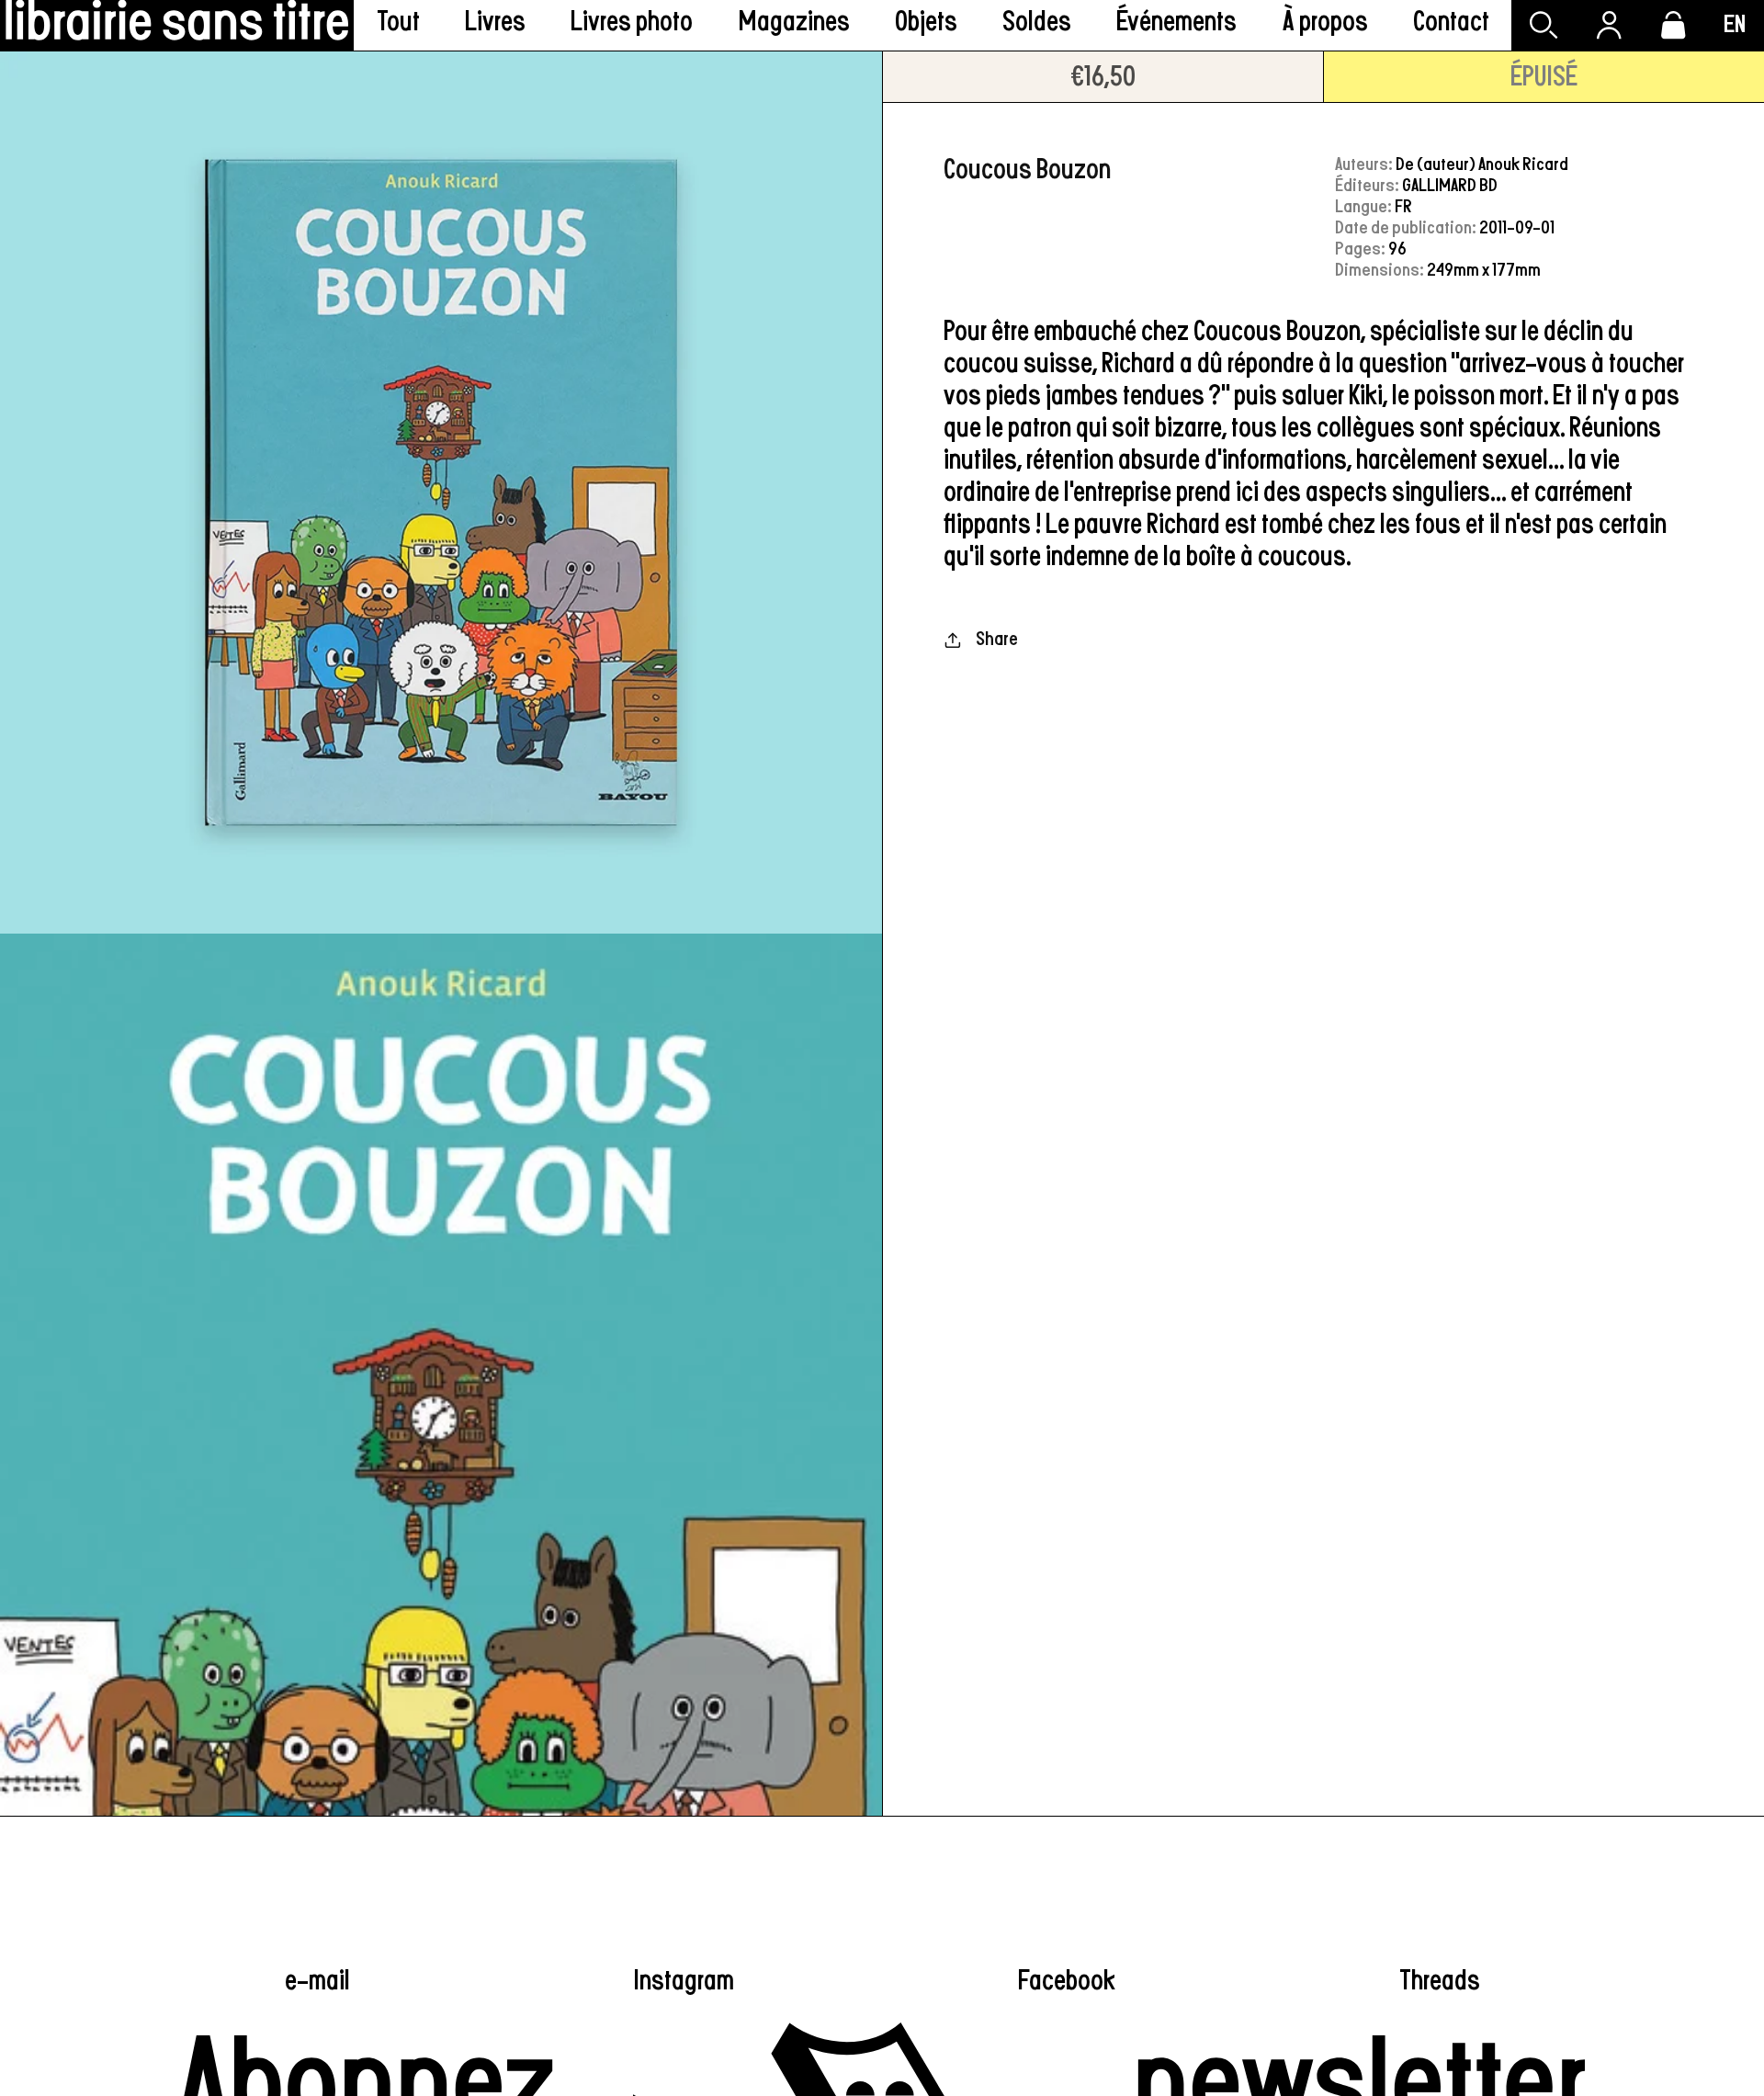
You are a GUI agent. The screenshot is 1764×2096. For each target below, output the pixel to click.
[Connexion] (1609, 25)
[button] (496, 25)
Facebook (1067, 1981)
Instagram (684, 1981)
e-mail (317, 1981)
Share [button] (997, 639)
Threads (1440, 1981)
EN (1735, 25)
